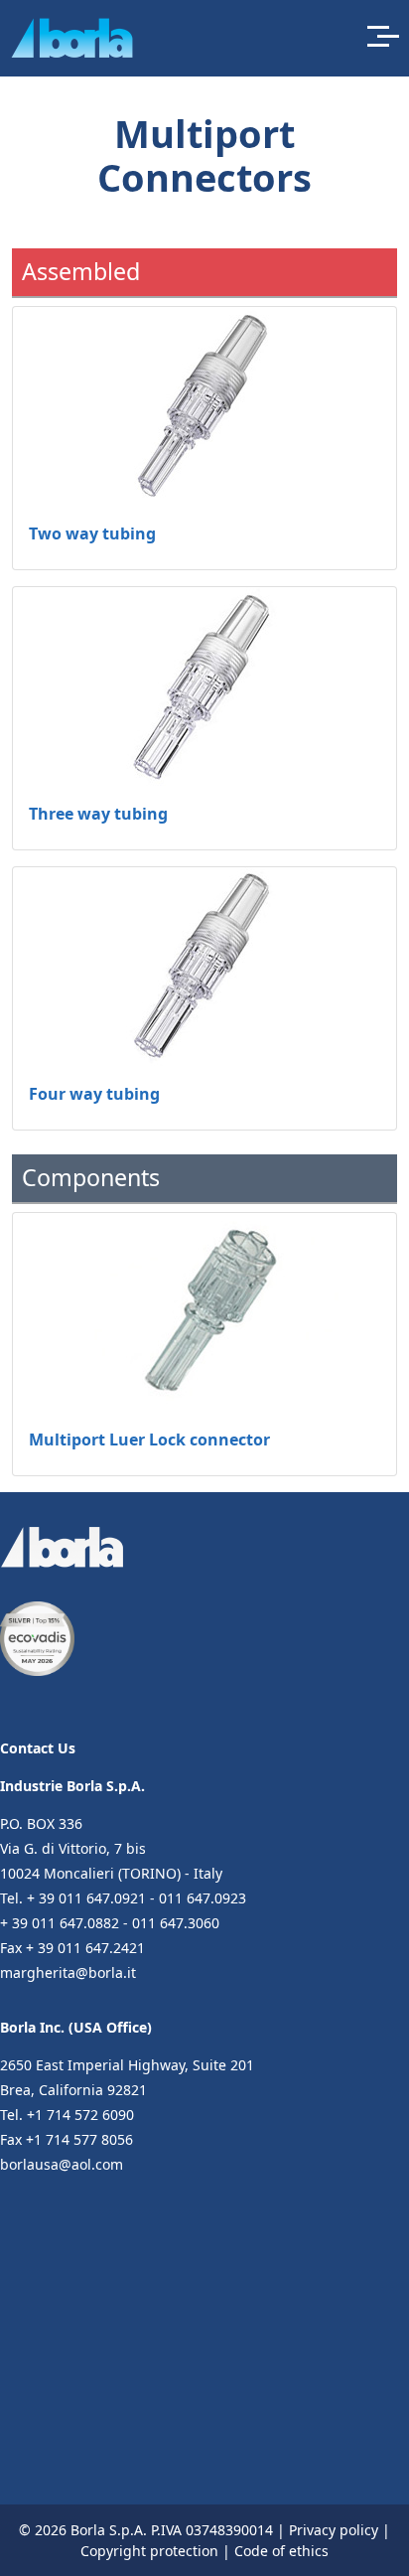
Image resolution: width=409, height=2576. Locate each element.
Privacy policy (334, 2530)
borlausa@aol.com (62, 2164)
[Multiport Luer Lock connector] (204, 1312)
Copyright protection (149, 2551)
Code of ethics (281, 2551)
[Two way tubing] (204, 406)
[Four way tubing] (204, 967)
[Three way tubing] (204, 686)
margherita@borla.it (68, 1972)
